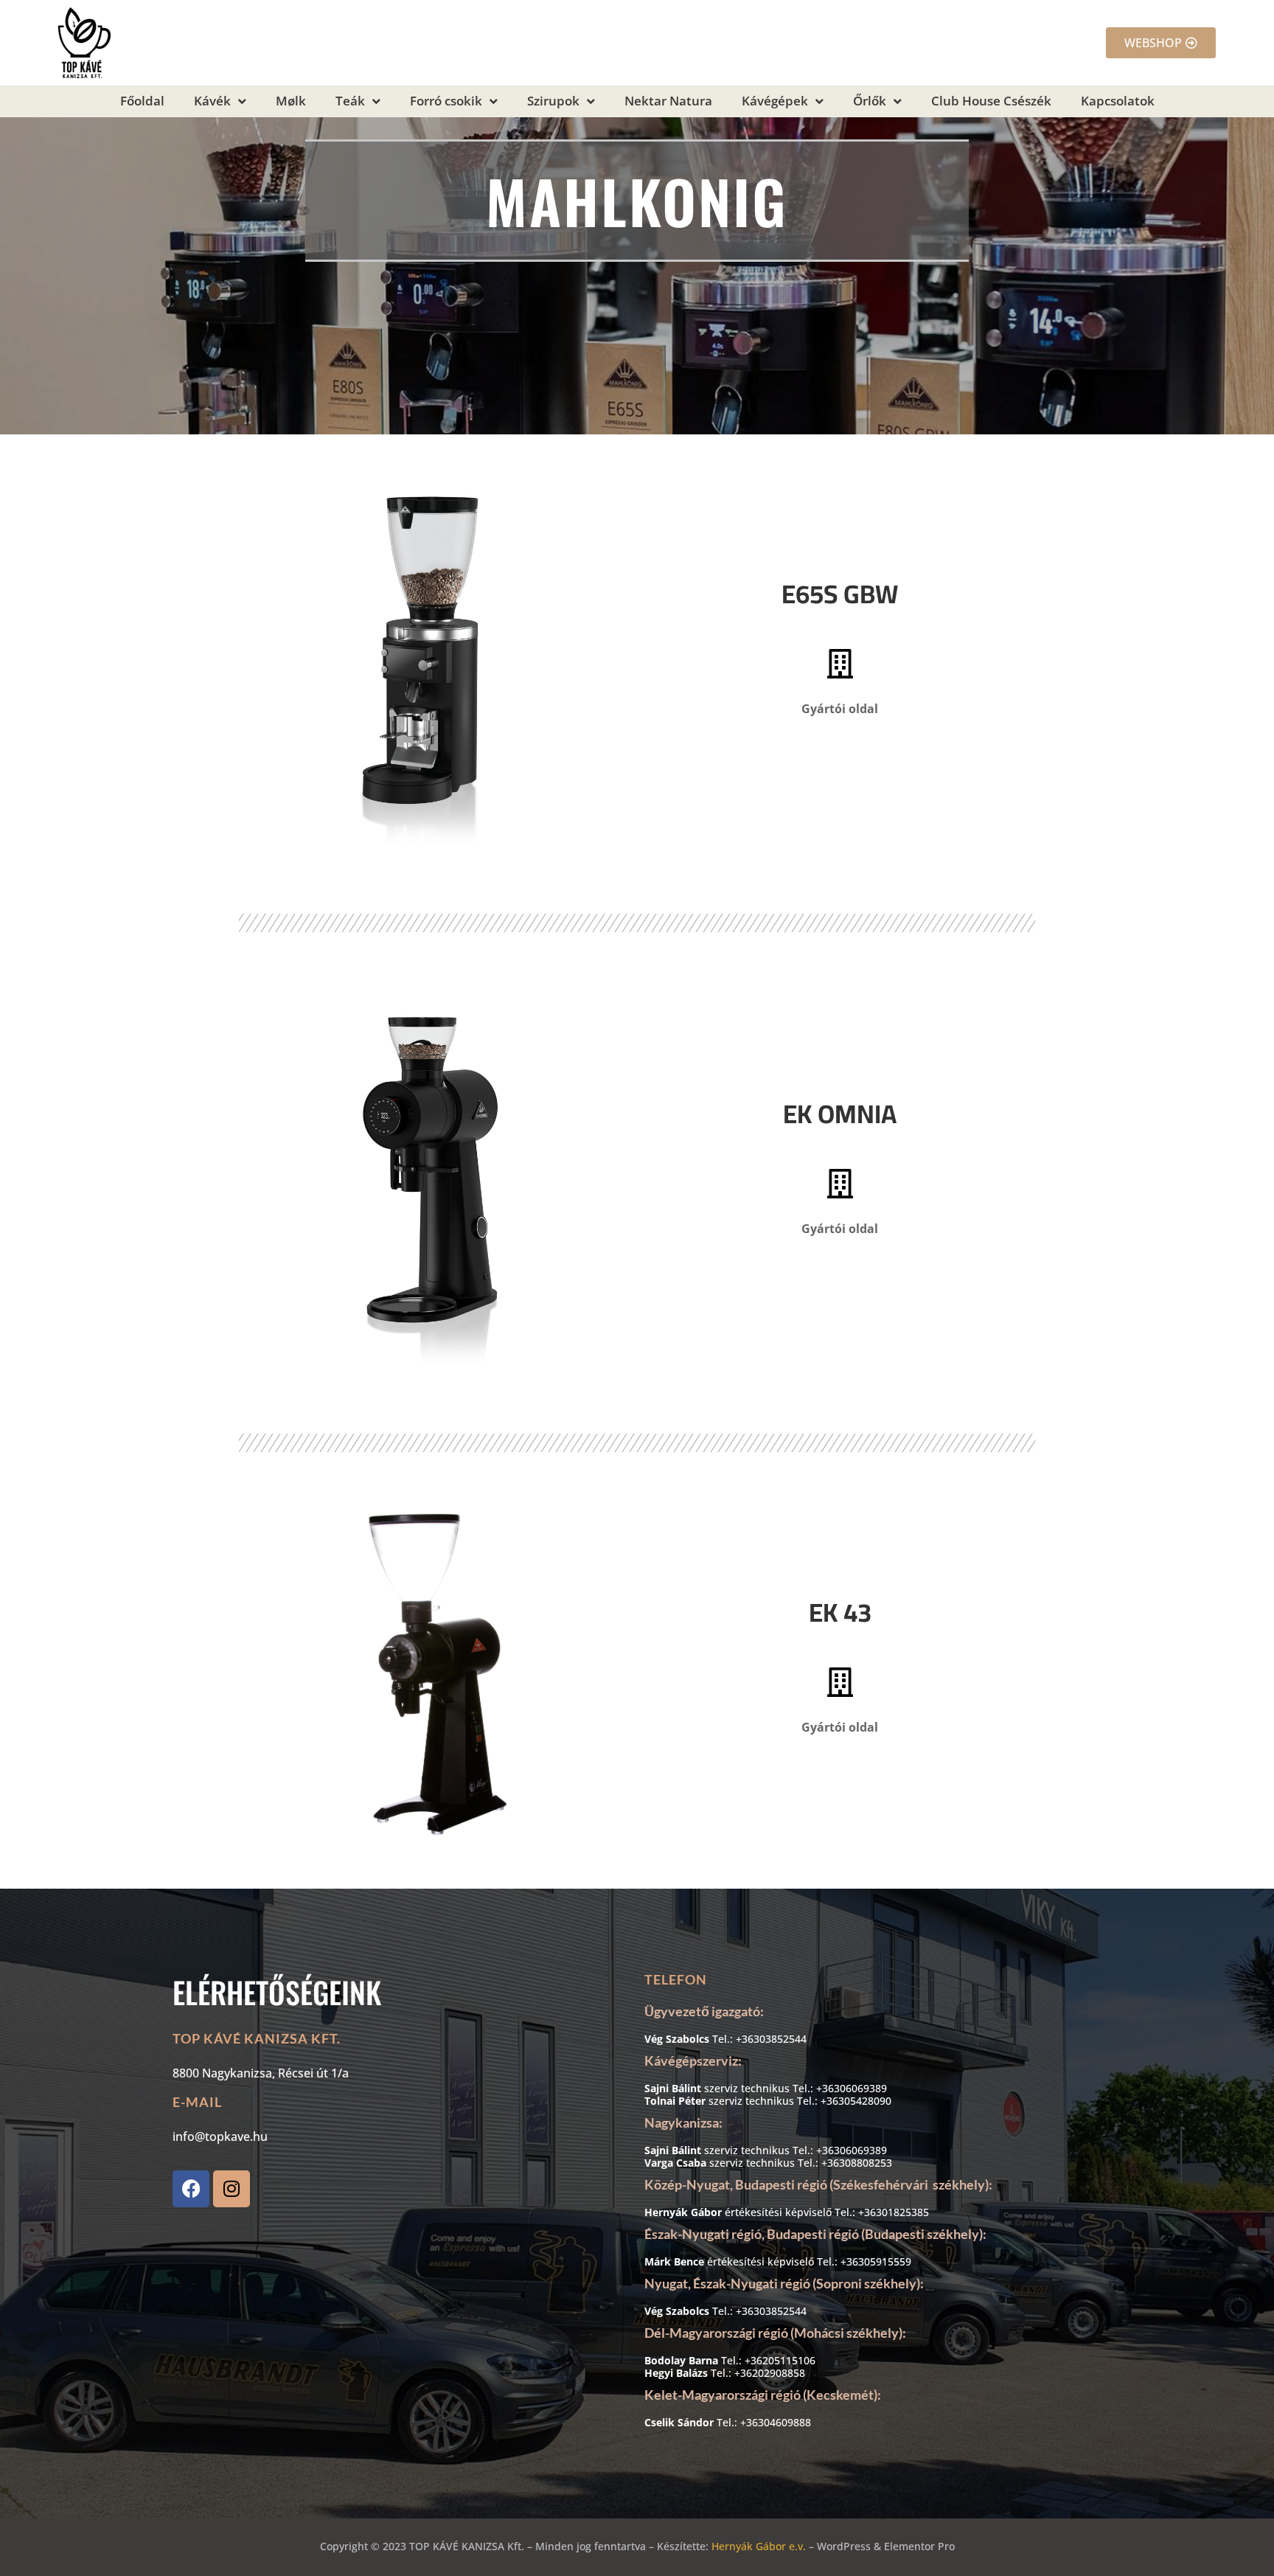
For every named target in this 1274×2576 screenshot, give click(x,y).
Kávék (212, 101)
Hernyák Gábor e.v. (759, 2546)
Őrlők (870, 101)
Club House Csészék (991, 101)
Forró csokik (446, 101)
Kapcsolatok (1118, 101)
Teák (350, 101)
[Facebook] (191, 2189)
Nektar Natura (668, 101)
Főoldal (142, 101)
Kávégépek (775, 101)
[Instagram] (232, 2189)
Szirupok (553, 101)
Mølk (291, 101)
